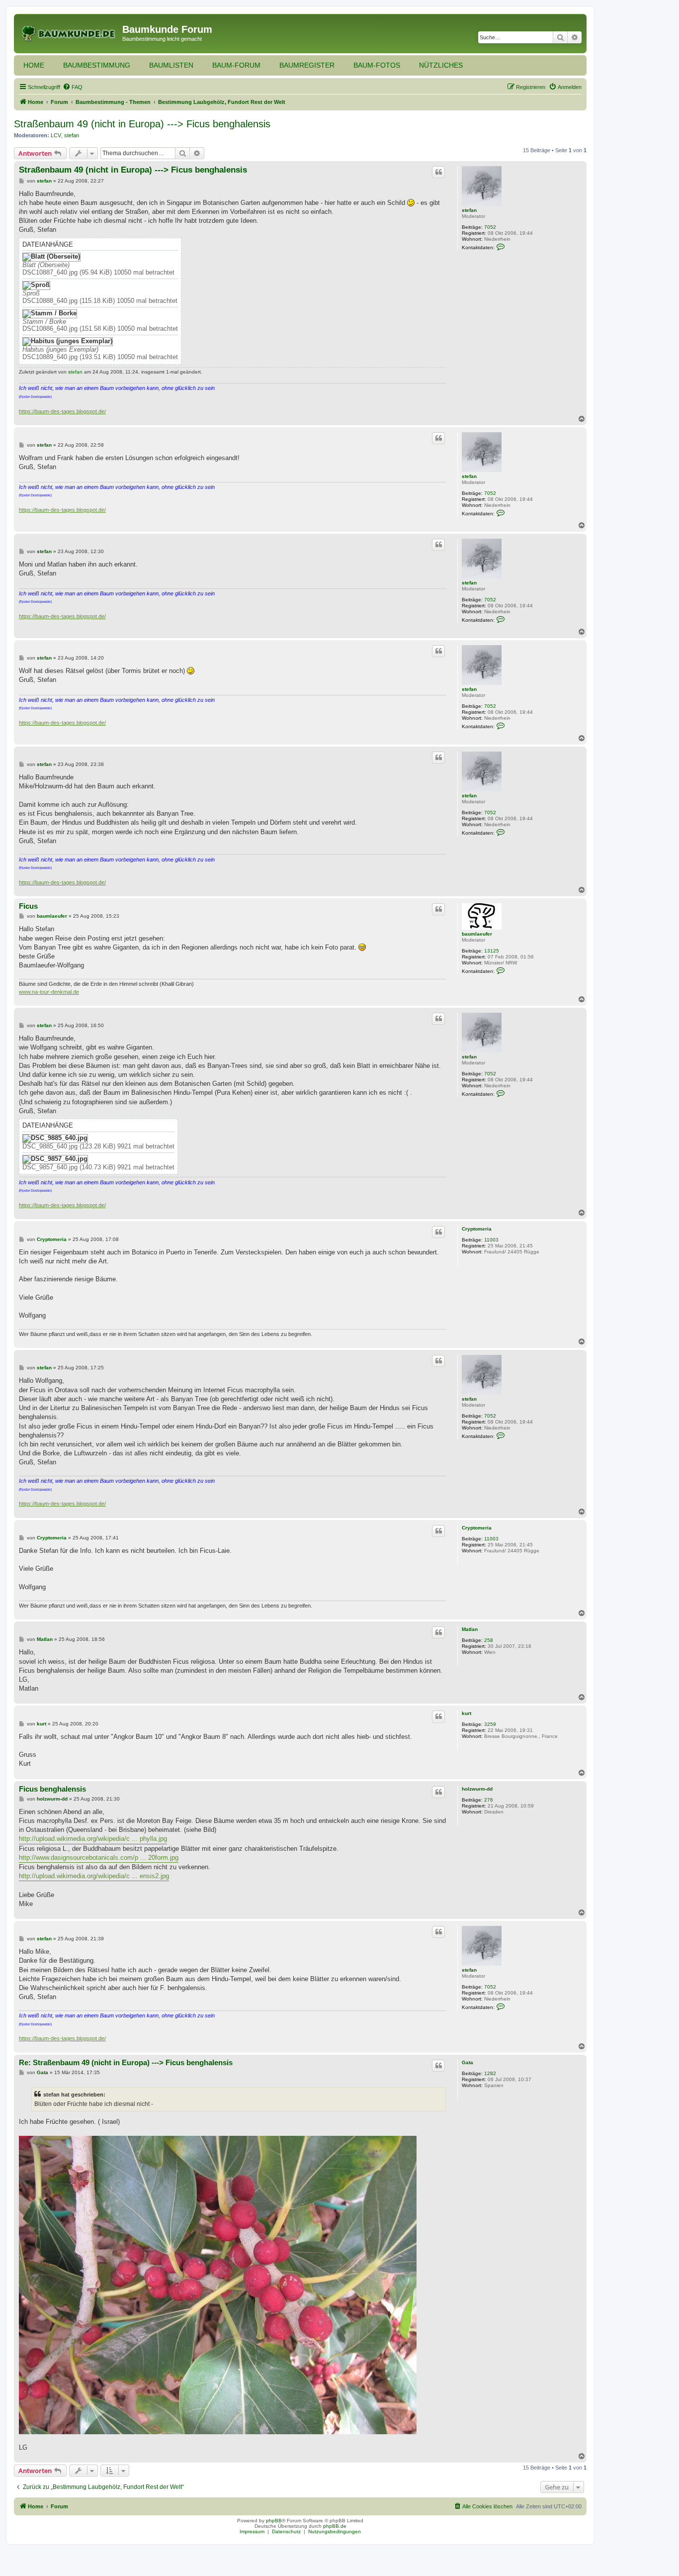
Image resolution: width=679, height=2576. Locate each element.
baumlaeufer (477, 934)
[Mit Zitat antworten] (438, 172)
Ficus (28, 906)
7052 (490, 227)
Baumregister (307, 65)
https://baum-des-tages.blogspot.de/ (62, 411)
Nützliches (441, 65)
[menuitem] (73, 87)
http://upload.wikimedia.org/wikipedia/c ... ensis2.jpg (94, 1876)
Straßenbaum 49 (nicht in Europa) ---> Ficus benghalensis (142, 124)
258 (489, 1640)
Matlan (470, 1629)
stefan (72, 135)
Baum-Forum (236, 65)
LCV (56, 135)
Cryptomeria (477, 1229)
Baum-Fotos (377, 65)
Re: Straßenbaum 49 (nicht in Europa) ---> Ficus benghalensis (126, 2062)
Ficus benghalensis (52, 1789)
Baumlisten (171, 65)
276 (489, 1800)
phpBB (274, 2521)
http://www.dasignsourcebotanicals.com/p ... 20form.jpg (99, 1858)
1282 (490, 2073)
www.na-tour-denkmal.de (49, 992)
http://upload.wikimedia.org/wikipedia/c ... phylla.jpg (93, 1839)
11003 (491, 1240)
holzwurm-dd (477, 1789)
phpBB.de (335, 2526)
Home (34, 65)
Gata (467, 2062)
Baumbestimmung (97, 65)
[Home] (69, 32)
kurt (467, 1713)
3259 (490, 1724)
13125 (492, 951)
